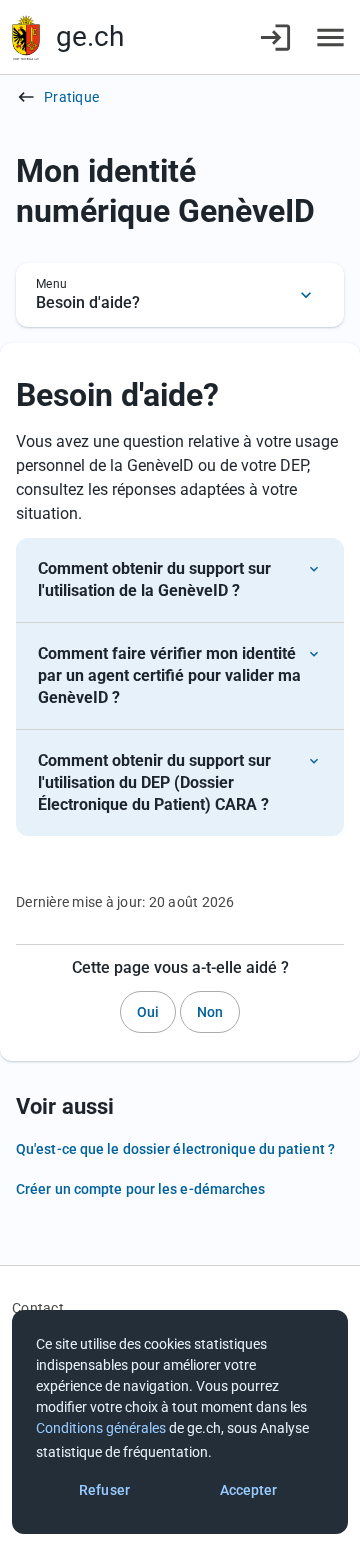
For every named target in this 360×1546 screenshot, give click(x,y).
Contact (38, 1308)
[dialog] (180, 1422)
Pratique (71, 97)
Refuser (104, 1490)
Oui (148, 1012)
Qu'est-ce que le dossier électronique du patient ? (175, 1149)
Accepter (249, 1490)
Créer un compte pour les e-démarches (141, 1189)
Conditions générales (101, 1428)
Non (210, 1012)
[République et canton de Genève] (26, 37)
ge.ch (90, 36)
